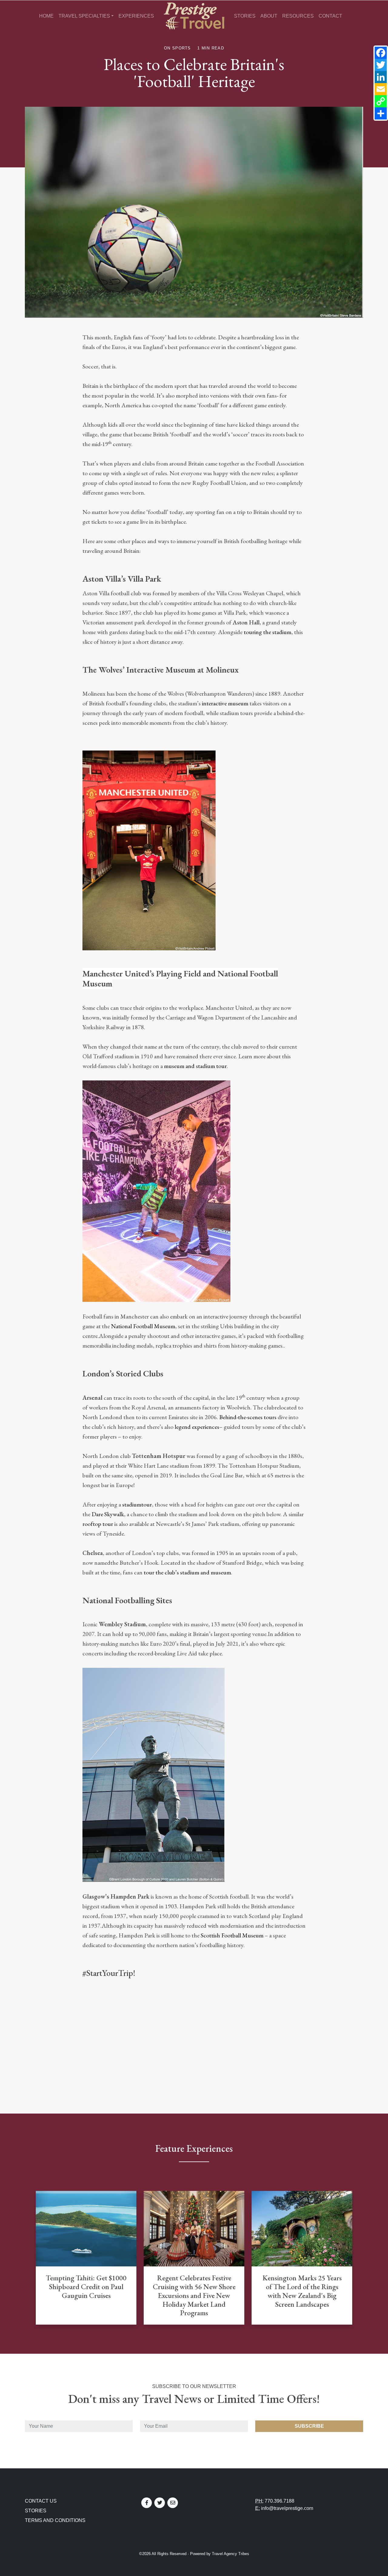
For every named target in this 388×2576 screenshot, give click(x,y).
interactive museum (225, 703)
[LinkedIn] (381, 77)
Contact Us (41, 2501)
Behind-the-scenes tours (248, 1417)
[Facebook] (381, 53)
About (269, 16)
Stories (245, 16)
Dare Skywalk (108, 1514)
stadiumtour (137, 1504)
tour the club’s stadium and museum (187, 1572)
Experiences (136, 16)
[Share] (381, 113)
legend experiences (197, 1427)
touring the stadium (268, 632)
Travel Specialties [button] (84, 16)
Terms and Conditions (55, 2520)
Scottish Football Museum (232, 1935)
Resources (298, 16)
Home (46, 16)
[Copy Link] (381, 101)
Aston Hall (246, 622)
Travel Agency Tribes (231, 2554)
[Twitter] (381, 65)
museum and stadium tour (195, 1066)
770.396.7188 (279, 2501)
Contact (330, 16)
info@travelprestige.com (287, 2508)
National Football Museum (143, 1326)
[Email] (381, 89)
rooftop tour (98, 1524)
